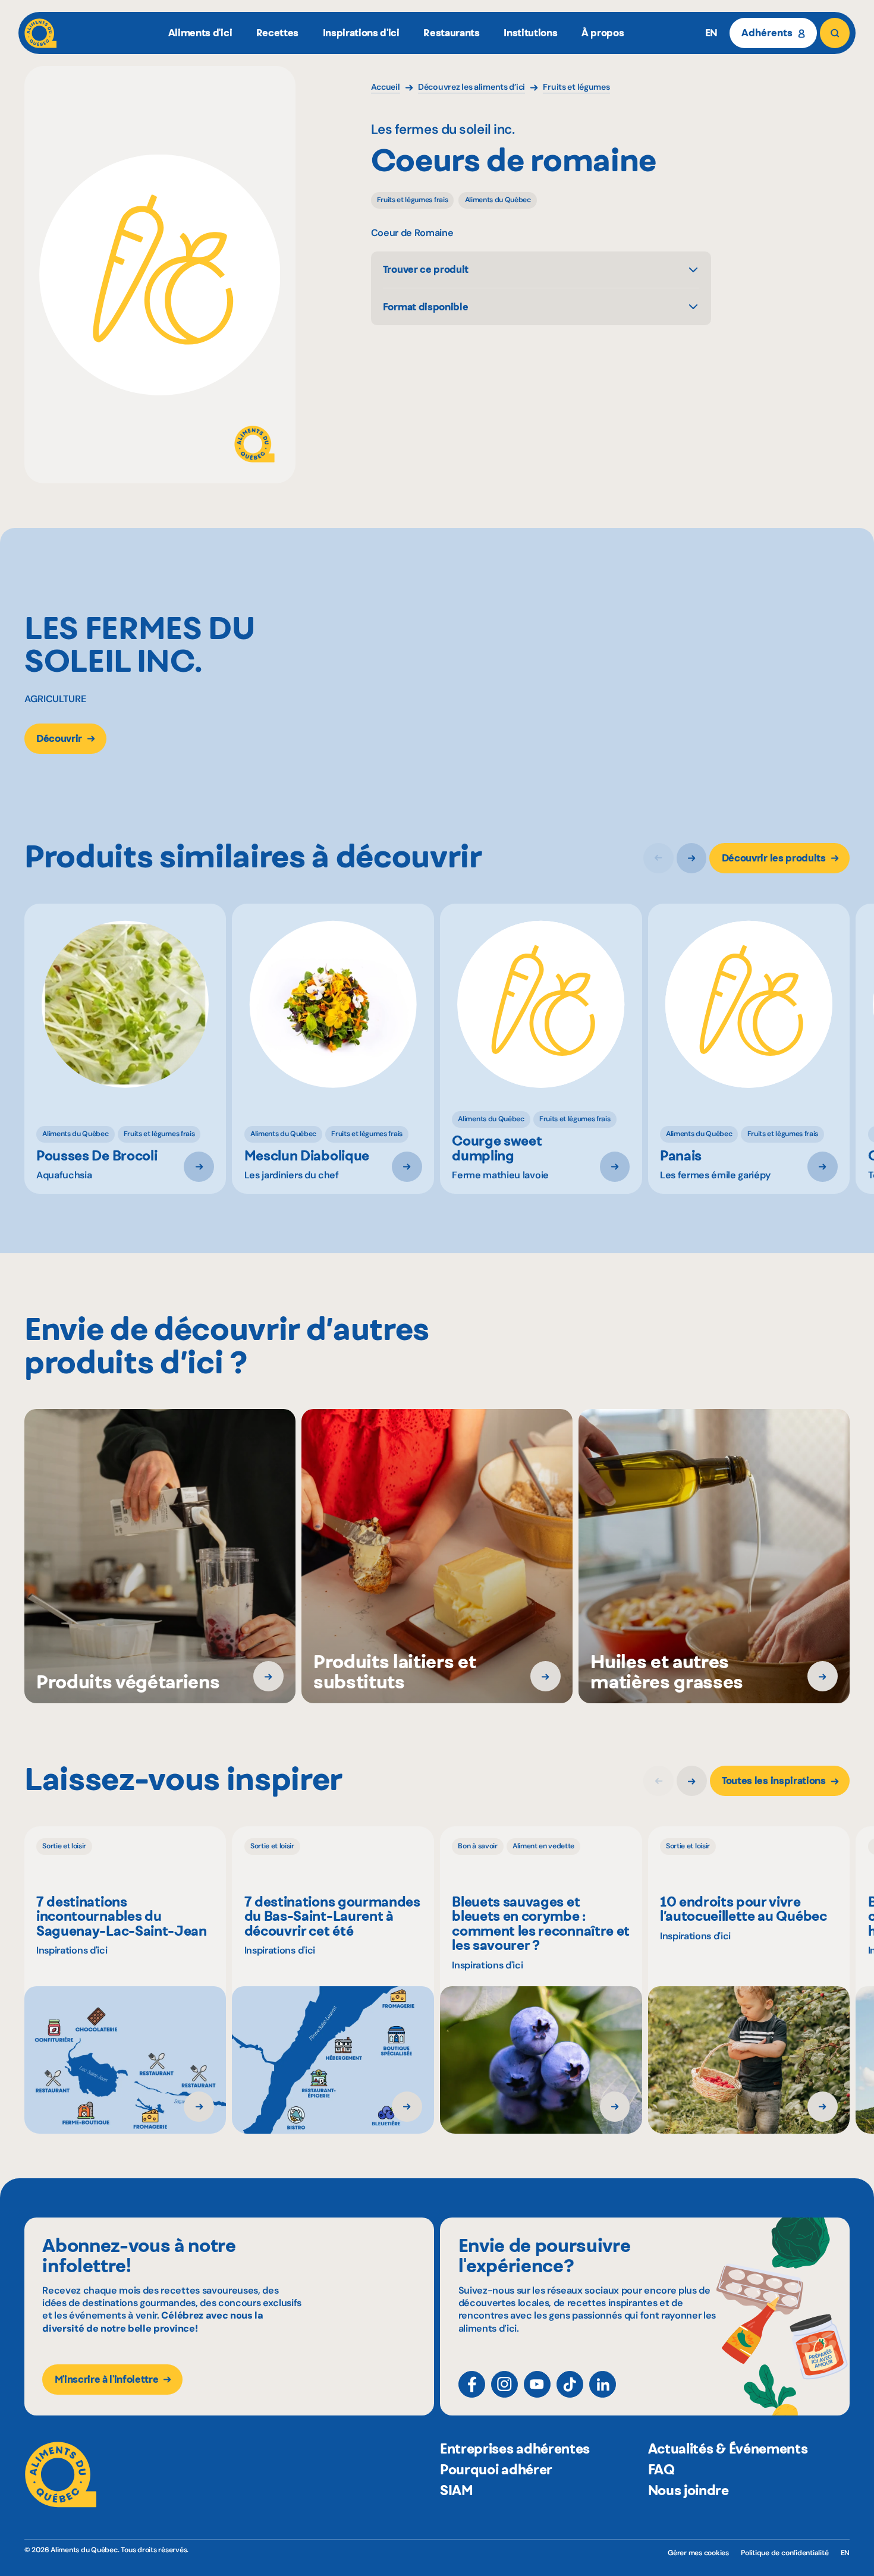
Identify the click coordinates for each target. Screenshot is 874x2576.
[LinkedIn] (603, 2384)
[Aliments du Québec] (41, 33)
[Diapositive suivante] (692, 858)
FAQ (661, 2470)
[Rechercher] (835, 33)
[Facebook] (472, 2384)
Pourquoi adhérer (496, 2470)
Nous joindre (688, 2490)
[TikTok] (570, 2384)
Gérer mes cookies (698, 2553)
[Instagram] (504, 2384)
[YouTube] (537, 2384)
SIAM (457, 2490)
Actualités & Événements (728, 2449)
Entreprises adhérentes (515, 2449)
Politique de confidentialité (785, 2553)
